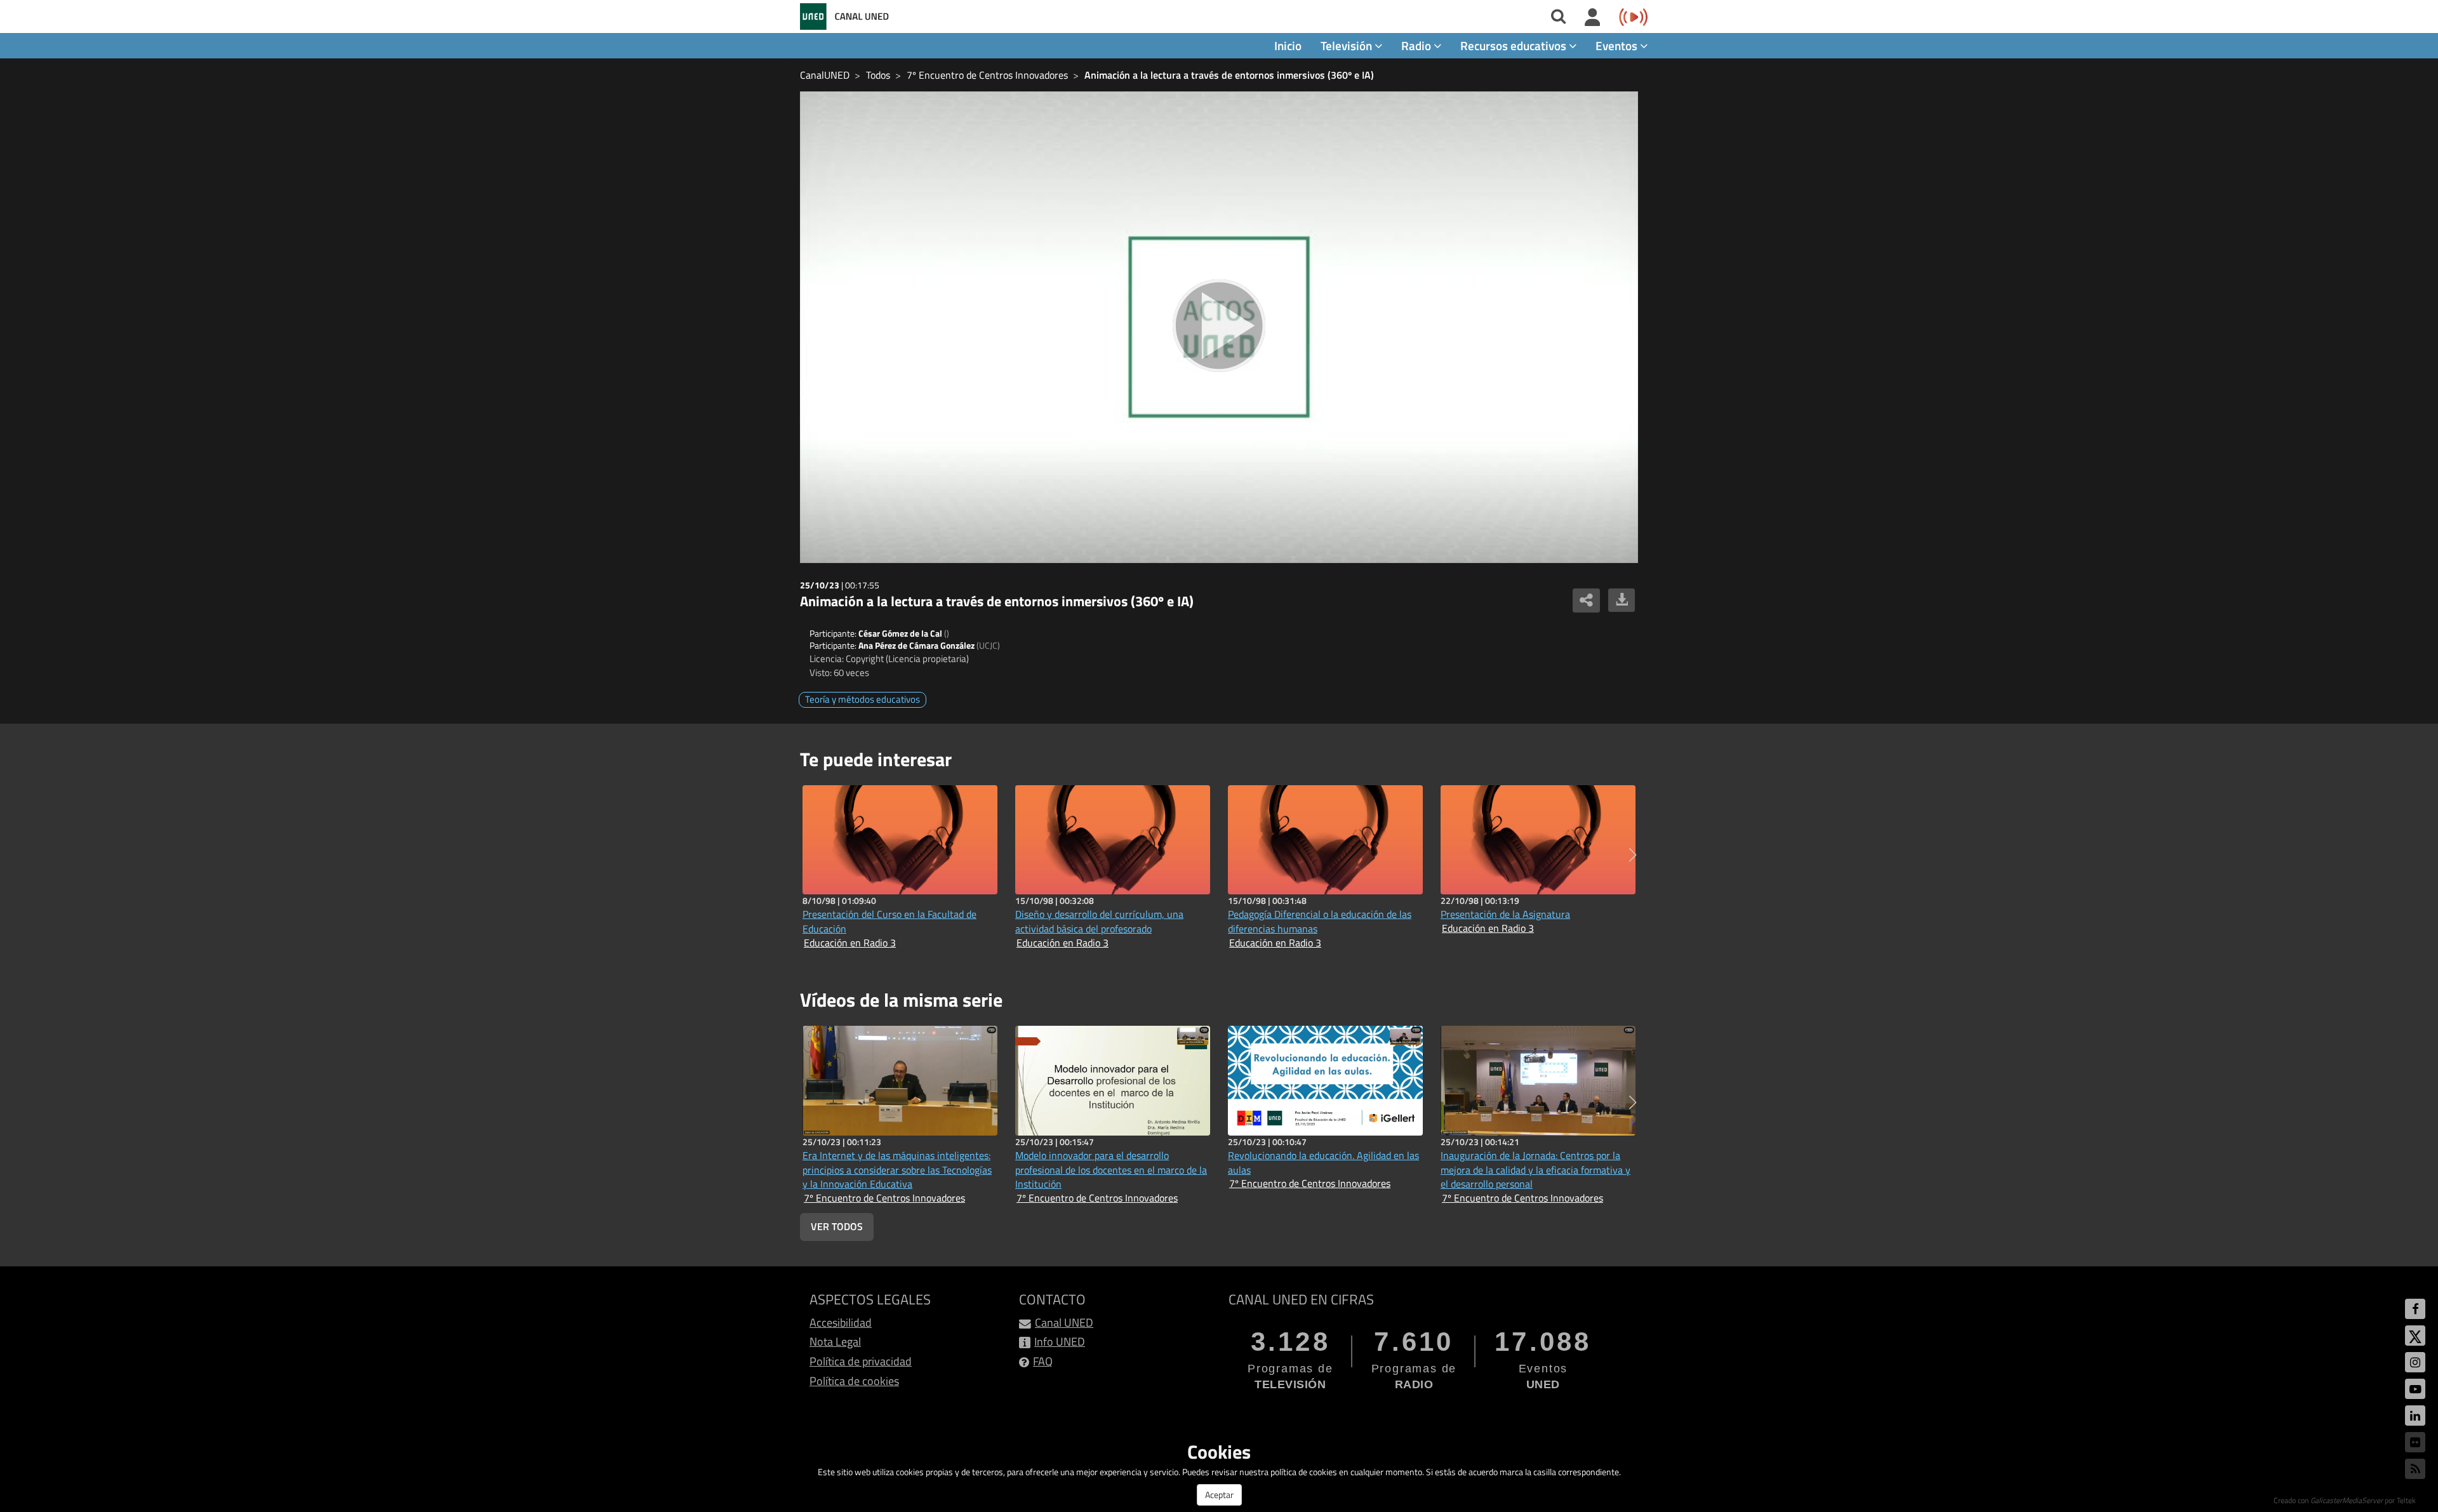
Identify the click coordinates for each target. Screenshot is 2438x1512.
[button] (1633, 855)
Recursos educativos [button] (1515, 45)
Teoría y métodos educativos (863, 699)
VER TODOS (837, 1226)
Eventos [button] (1618, 45)
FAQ (1043, 1361)
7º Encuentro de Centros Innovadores (987, 75)
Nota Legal (835, 1342)
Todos (878, 75)
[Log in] (1593, 18)
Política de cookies (854, 1381)
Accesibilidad (841, 1323)
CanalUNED (825, 75)
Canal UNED (1064, 1323)
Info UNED (1060, 1342)
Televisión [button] (1348, 45)
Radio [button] (1417, 45)
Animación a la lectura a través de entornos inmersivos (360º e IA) (1229, 75)
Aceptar (1219, 1495)
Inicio (1288, 45)
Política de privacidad (861, 1361)
